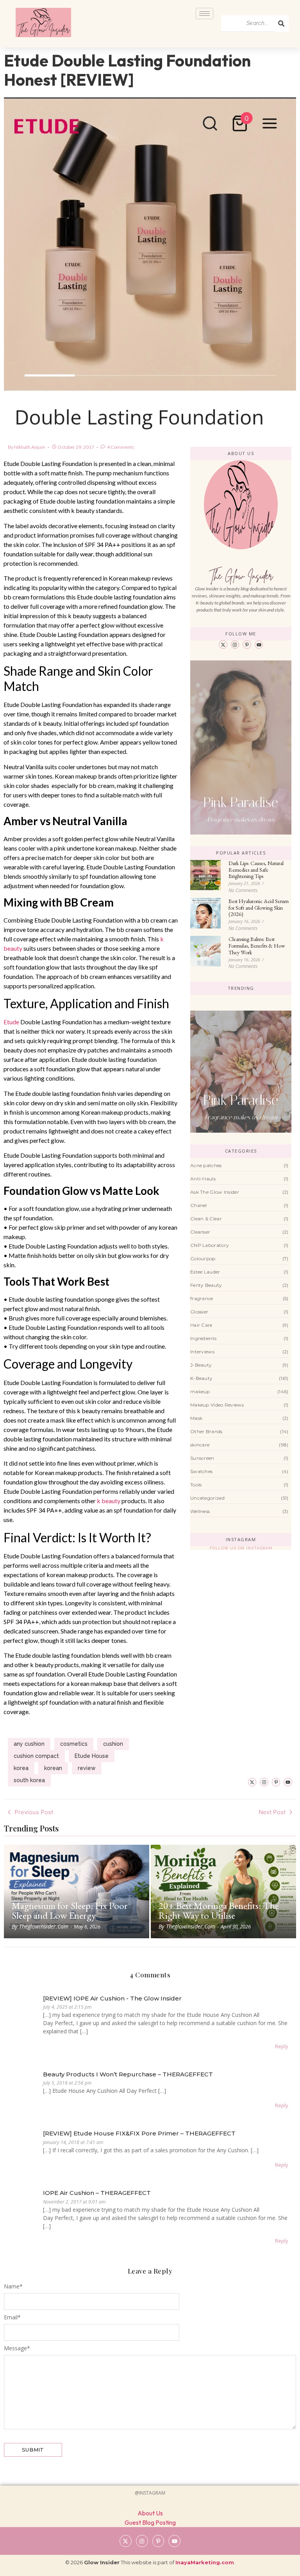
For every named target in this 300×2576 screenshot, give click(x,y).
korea (21, 1768)
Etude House (92, 1756)
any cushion (29, 1744)
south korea (29, 1780)
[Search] (281, 23)
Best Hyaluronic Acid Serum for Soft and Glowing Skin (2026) (259, 908)
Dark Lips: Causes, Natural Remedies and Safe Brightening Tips (256, 870)
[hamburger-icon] (204, 13)
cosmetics (74, 1744)
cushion (113, 1744)
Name (13, 2286)
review (87, 1768)
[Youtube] (259, 645)
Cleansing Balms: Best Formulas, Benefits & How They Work (257, 946)
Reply (282, 2046)
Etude (11, 1022)
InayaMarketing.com (205, 2562)
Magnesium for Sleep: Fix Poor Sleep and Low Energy (70, 1910)
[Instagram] (235, 645)
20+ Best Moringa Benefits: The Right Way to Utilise (219, 1910)
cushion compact (36, 1756)
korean (53, 1768)
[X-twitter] (223, 645)
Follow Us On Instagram (241, 1548)
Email (12, 2317)
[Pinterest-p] (247, 645)
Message (17, 2348)
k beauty (109, 1501)
